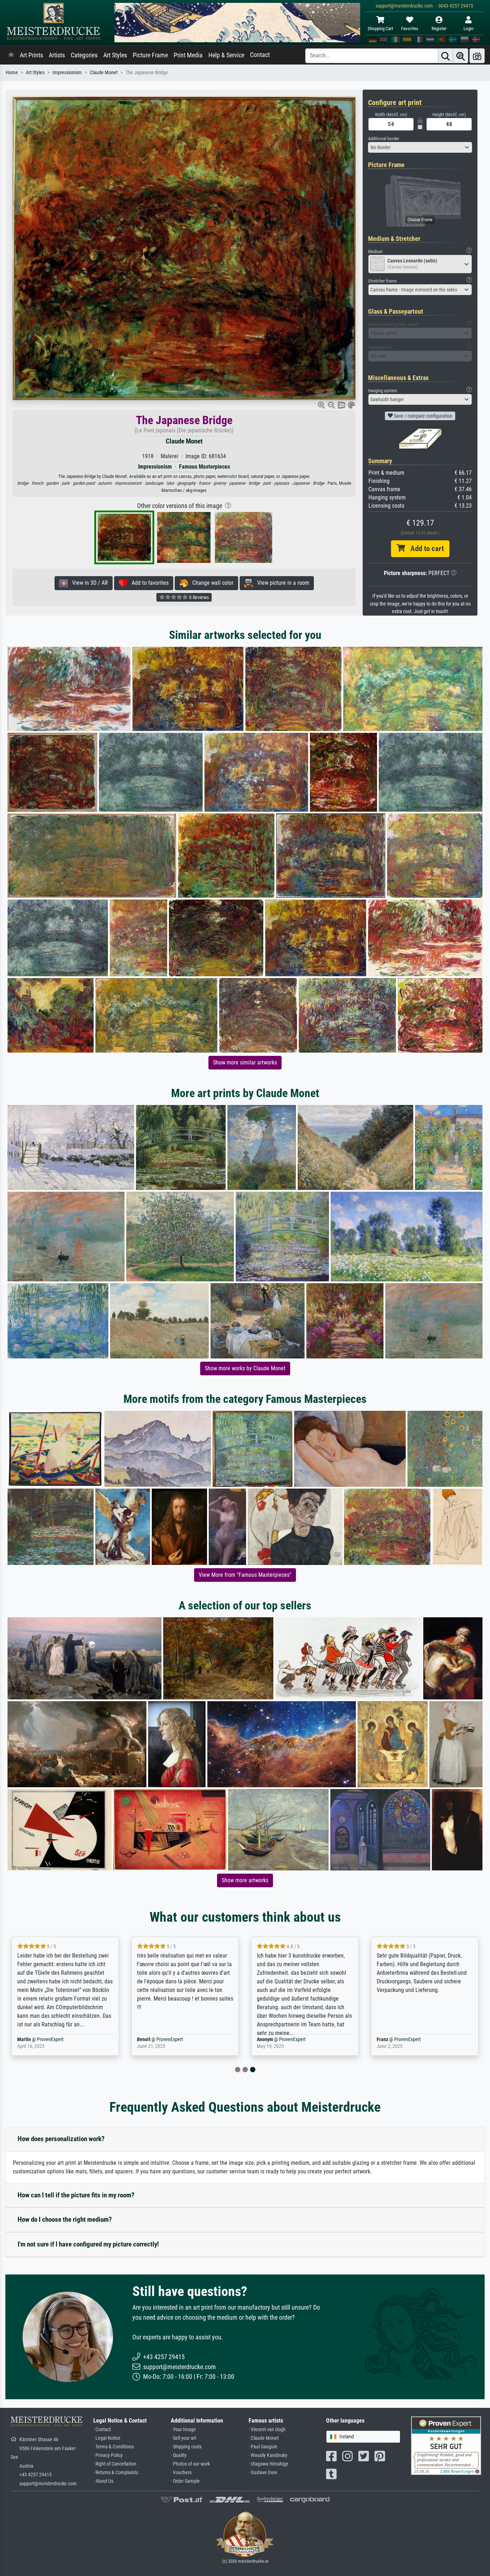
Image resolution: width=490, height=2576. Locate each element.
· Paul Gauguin (263, 2447)
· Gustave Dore (263, 2473)
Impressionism (67, 73)
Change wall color (211, 583)
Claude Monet (104, 73)
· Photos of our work (190, 2464)
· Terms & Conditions (114, 2447)
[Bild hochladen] (477, 56)
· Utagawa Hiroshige (268, 2464)
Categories (84, 55)
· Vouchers (181, 2473)
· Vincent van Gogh (267, 2430)
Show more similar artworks (245, 1062)
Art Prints (31, 55)
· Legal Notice (107, 2438)
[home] (11, 55)
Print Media (188, 55)
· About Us (103, 2481)
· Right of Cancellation (115, 2464)
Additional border (384, 139)
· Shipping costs (186, 2447)
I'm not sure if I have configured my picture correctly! (88, 2244)
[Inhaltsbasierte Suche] (461, 56)
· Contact (102, 2430)
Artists (57, 55)
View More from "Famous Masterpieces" (245, 1575)
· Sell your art (183, 2438)
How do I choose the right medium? (65, 2219)
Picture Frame (150, 55)
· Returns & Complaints (116, 2473)
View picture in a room (281, 583)
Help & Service (226, 55)
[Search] (446, 56)
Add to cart (424, 549)
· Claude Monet (264, 2438)
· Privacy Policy (108, 2455)
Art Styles (115, 55)
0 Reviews (198, 597)
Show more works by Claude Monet (245, 1368)
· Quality (179, 2455)
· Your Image (183, 2430)
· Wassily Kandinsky (268, 2455)
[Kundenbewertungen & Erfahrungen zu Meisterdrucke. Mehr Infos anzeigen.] (446, 2445)
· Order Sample (185, 2481)
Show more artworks (245, 1880)
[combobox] (420, 147)
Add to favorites (148, 583)
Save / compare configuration (423, 416)
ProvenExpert (50, 2039)
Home (12, 73)
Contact (260, 55)
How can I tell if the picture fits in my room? (76, 2195)
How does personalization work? (61, 2139)
